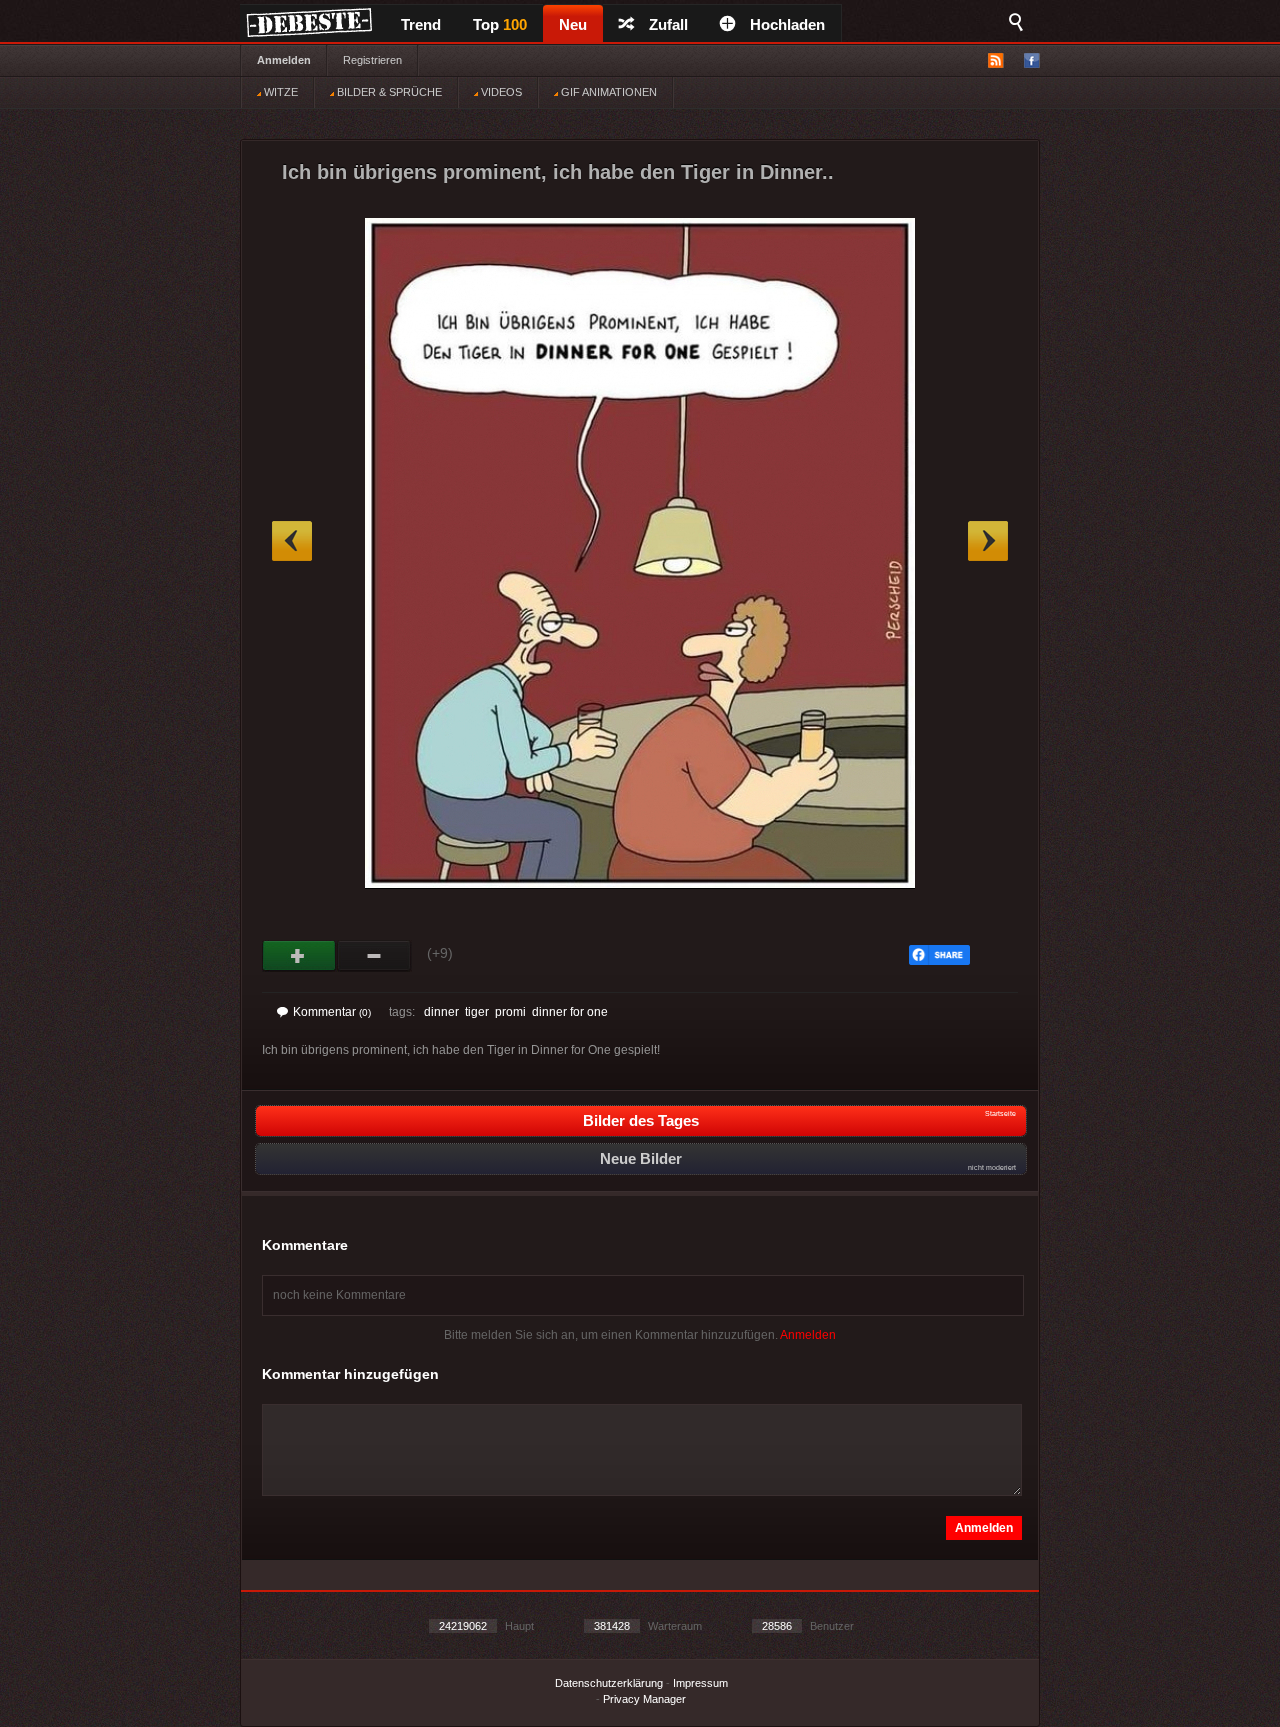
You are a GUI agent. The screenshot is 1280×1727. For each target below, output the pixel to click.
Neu (573, 24)
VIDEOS (500, 92)
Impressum (700, 1683)
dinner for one (570, 1012)
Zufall (668, 24)
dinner (441, 1012)
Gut (299, 956)
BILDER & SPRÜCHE (388, 92)
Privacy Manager (644, 1699)
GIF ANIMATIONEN (607, 92)
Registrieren (372, 60)
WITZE (279, 92)
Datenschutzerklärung (609, 1683)
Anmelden (284, 60)
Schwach (374, 956)
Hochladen (787, 24)
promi (510, 1012)
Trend (421, 24)
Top (500, 24)
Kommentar (332, 1012)
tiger (477, 1012)
